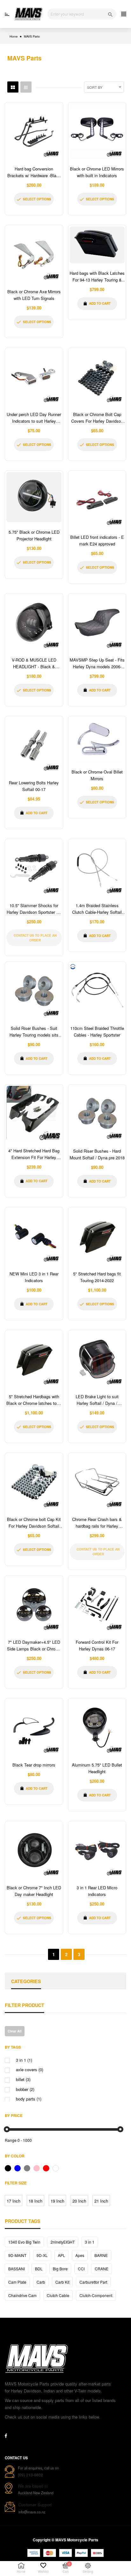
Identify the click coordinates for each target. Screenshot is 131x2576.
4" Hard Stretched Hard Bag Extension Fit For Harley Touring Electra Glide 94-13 (34, 1157)
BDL (39, 2269)
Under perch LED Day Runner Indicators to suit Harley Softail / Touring (34, 421)
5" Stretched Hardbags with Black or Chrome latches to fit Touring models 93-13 (34, 1403)
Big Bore (60, 2269)
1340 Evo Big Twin (24, 2242)
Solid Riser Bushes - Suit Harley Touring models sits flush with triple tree (34, 1035)
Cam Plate (17, 2282)
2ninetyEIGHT (63, 2242)
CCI (81, 2269)
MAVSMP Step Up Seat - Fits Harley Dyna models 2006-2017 (97, 667)
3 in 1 (90, 2242)
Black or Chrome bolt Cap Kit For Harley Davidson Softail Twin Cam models (34, 1526)
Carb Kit (62, 2282)
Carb (41, 2282)
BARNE (101, 2255)
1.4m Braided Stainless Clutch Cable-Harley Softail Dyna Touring (97, 912)
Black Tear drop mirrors (34, 1765)
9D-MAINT (17, 2255)
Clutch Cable (58, 2295)
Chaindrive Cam (22, 2295)
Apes (80, 2255)
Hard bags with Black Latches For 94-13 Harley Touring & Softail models (97, 280)
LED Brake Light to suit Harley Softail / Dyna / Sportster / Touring (97, 1403)
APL (62, 2255)
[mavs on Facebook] (6, 2436)
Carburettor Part (93, 2282)
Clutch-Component (96, 2295)
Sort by (95, 87)
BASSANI (17, 2269)
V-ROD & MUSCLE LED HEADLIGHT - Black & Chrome (34, 667)
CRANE (102, 2269)
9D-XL (42, 2255)
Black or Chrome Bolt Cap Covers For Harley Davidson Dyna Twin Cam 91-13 (97, 421)
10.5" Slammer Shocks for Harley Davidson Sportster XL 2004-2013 (34, 912)
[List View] (26, 87)
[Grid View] (13, 87)
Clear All (15, 2031)
